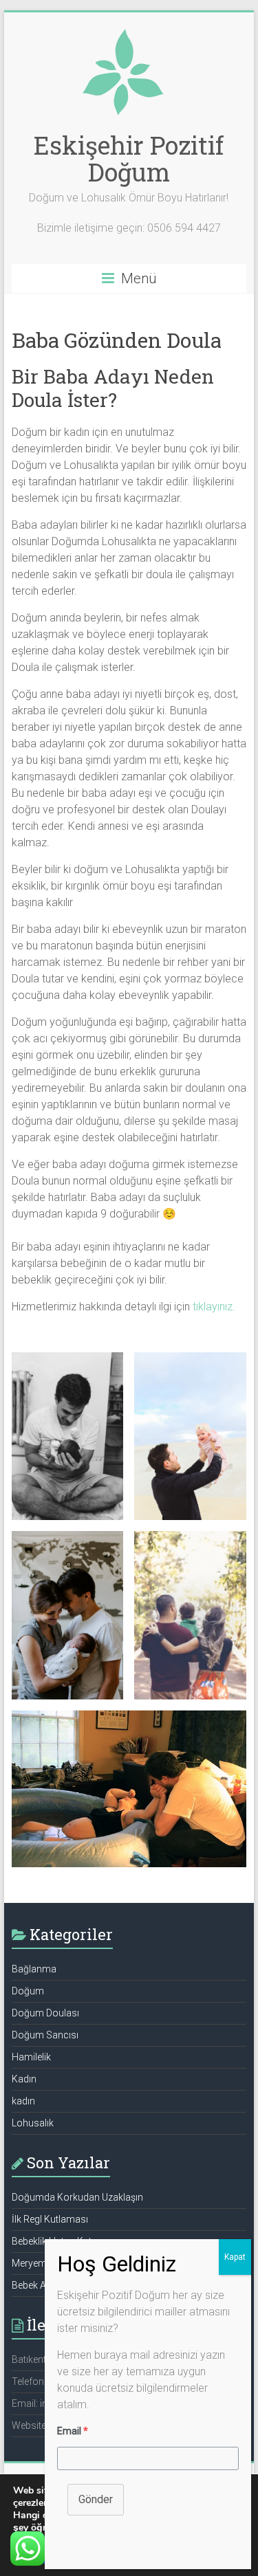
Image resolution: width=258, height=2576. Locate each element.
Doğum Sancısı (45, 2035)
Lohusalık (33, 2123)
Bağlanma (34, 1969)
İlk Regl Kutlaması (50, 2219)
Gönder (96, 2499)
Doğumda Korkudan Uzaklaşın (77, 2197)
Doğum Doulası (45, 2013)
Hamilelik (31, 2057)
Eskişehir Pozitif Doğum (129, 158)
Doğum (28, 1991)
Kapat (235, 2257)
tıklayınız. (214, 1307)
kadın (23, 2101)
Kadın (24, 2079)
